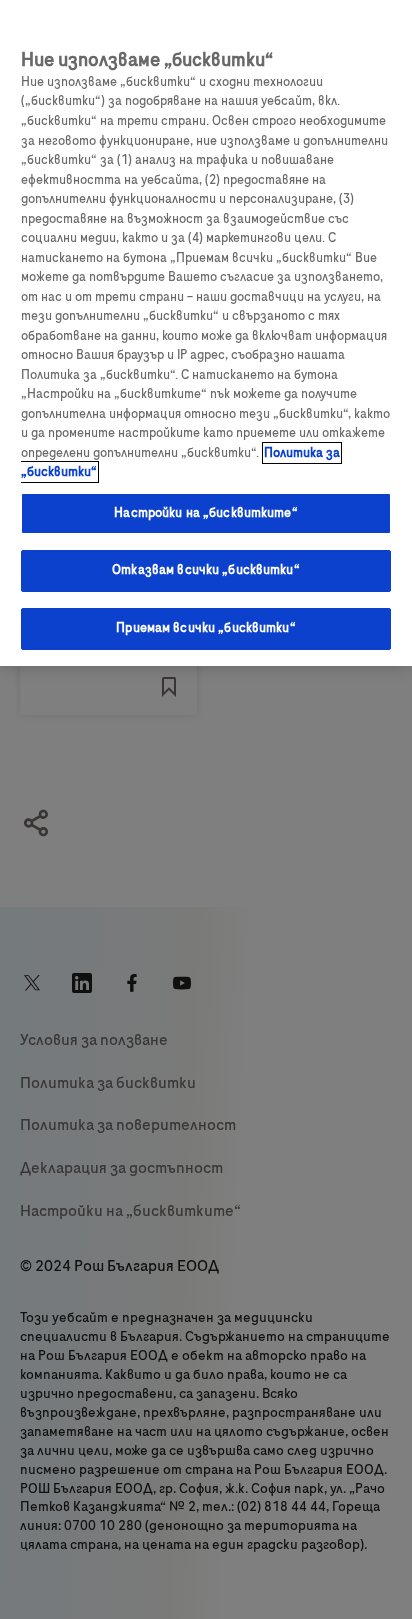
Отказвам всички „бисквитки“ (206, 570)
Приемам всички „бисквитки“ (205, 628)
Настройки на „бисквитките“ (205, 513)
